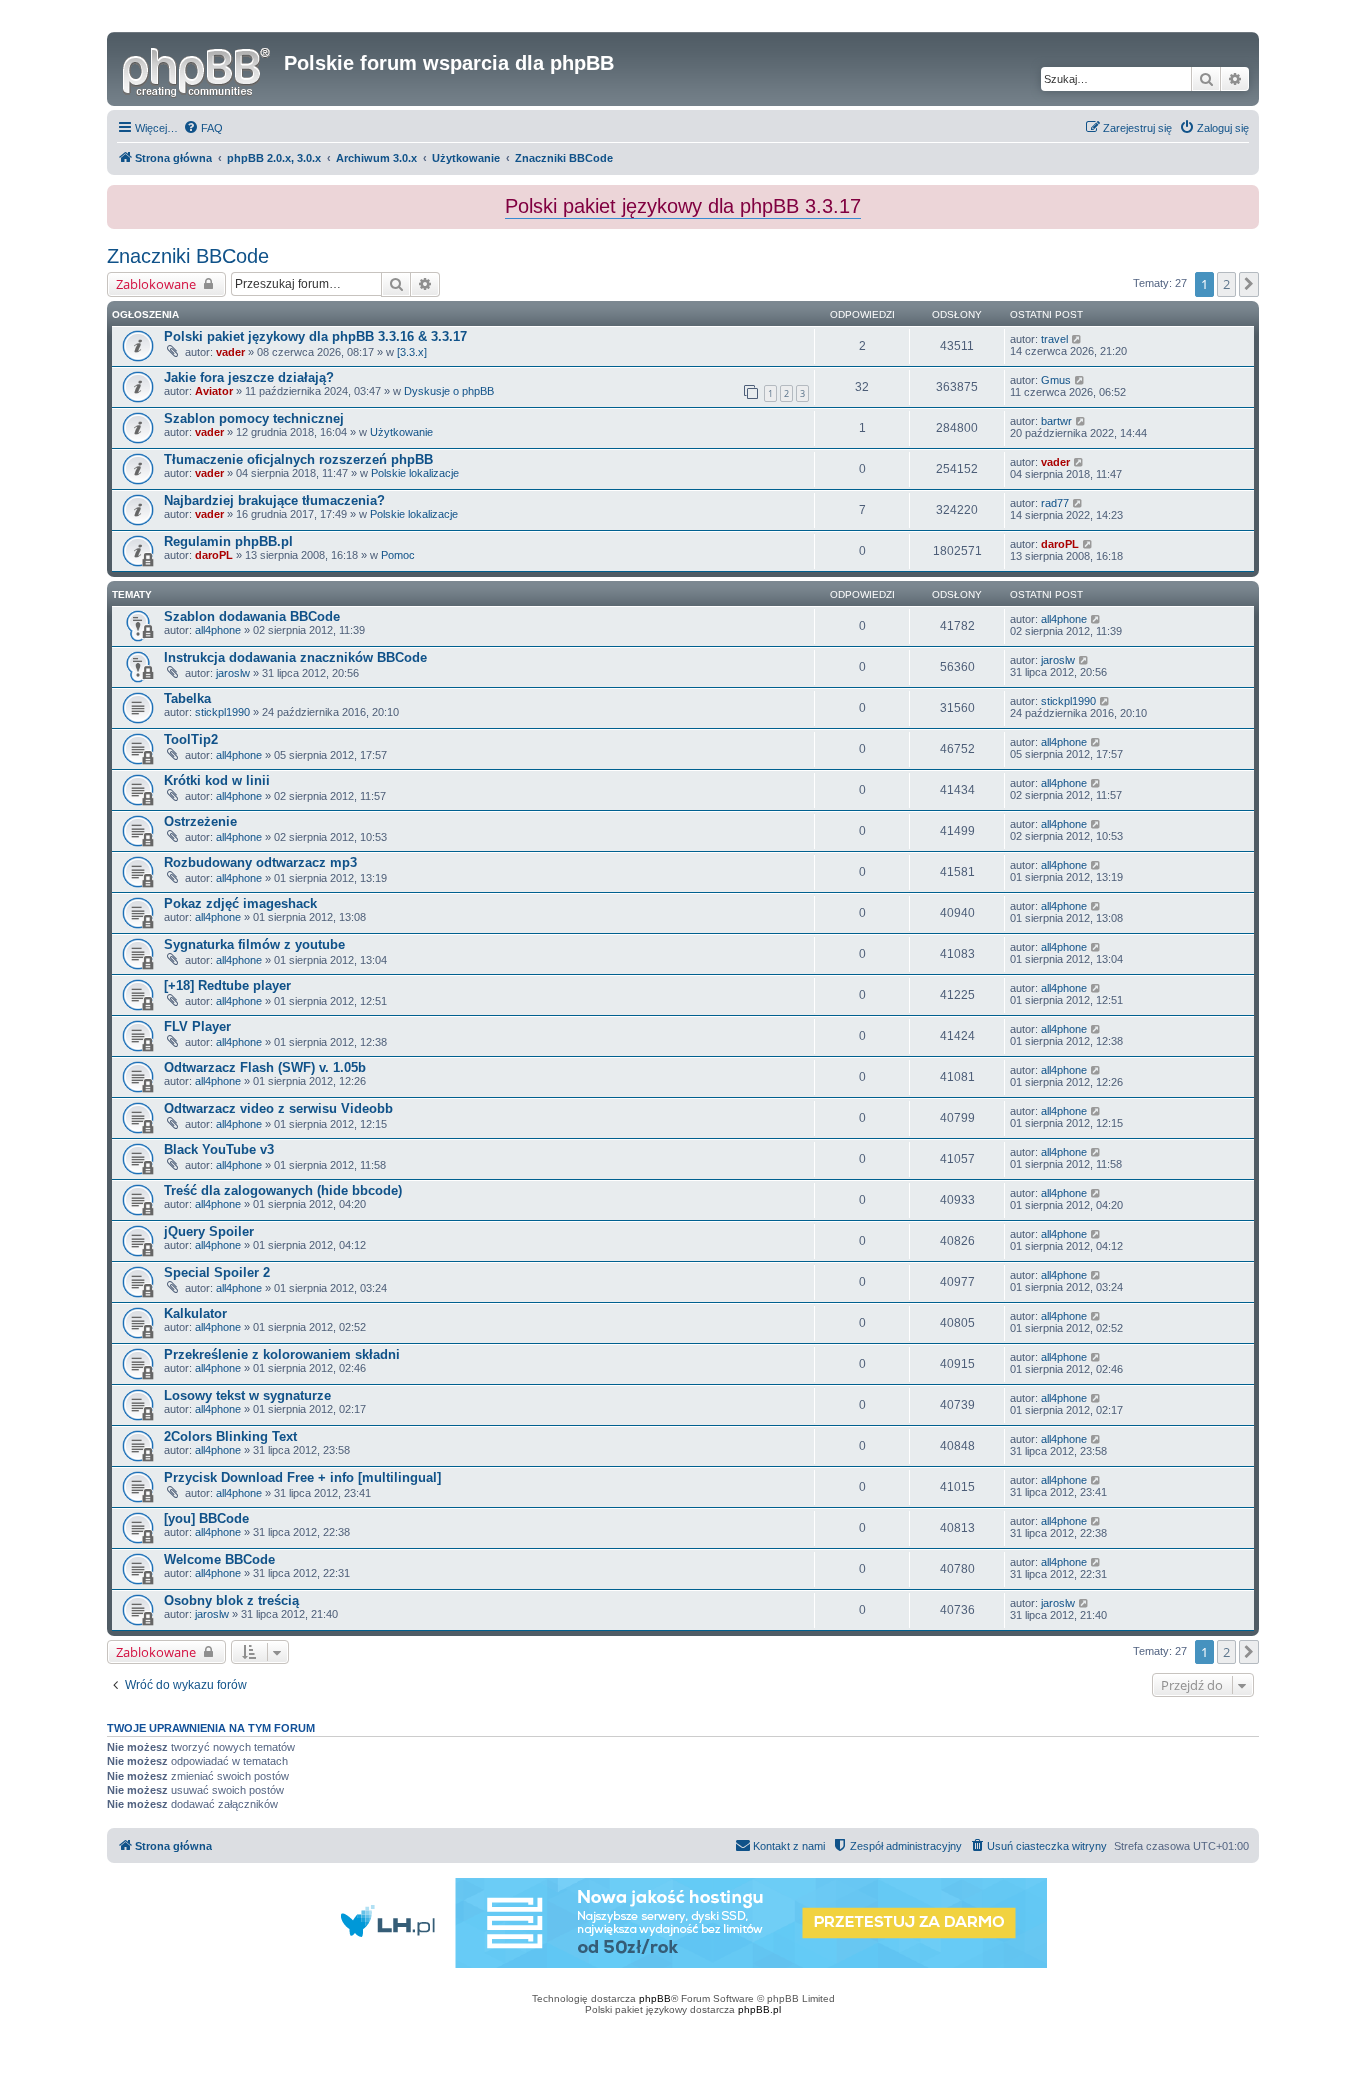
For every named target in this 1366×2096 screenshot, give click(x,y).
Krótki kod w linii (217, 780)
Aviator (214, 391)
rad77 (1055, 503)
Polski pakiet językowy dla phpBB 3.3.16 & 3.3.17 (315, 336)
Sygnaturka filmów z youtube (254, 944)
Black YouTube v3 (219, 1149)
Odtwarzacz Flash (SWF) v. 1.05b (265, 1067)
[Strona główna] (198, 69)
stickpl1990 (222, 712)
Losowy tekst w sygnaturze (247, 1395)
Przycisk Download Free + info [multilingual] (302, 1477)
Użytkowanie (401, 432)
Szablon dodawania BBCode (252, 616)
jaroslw (233, 673)
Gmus (1056, 380)
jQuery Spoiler (209, 1231)
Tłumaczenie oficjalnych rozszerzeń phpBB (298, 459)
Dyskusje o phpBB (449, 391)
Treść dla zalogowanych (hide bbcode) (283, 1190)
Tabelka (187, 698)
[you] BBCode (206, 1518)
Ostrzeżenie (200, 821)
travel (1054, 339)
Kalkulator (195, 1313)
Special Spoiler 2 (217, 1272)
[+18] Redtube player (227, 985)
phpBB (655, 1998)
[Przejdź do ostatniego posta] (1077, 339)
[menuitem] (203, 128)
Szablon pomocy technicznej (254, 418)
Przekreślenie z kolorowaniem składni (282, 1354)
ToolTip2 (191, 739)
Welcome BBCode (219, 1559)
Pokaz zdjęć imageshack (240, 903)
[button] (1249, 284)
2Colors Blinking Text (230, 1436)
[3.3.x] (412, 352)
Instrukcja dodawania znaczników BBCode (295, 657)
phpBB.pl (759, 2009)
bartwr (1056, 421)
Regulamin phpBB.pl (228, 541)
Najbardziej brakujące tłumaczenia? (274, 500)
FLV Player (197, 1026)
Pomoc (398, 555)
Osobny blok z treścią (231, 1600)
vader (230, 352)
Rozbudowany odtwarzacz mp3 (260, 862)
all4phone (218, 630)
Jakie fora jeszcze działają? (249, 377)
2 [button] (1226, 284)
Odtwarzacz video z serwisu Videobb (278, 1108)
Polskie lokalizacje (415, 473)
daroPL (214, 555)
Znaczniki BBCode (188, 256)
